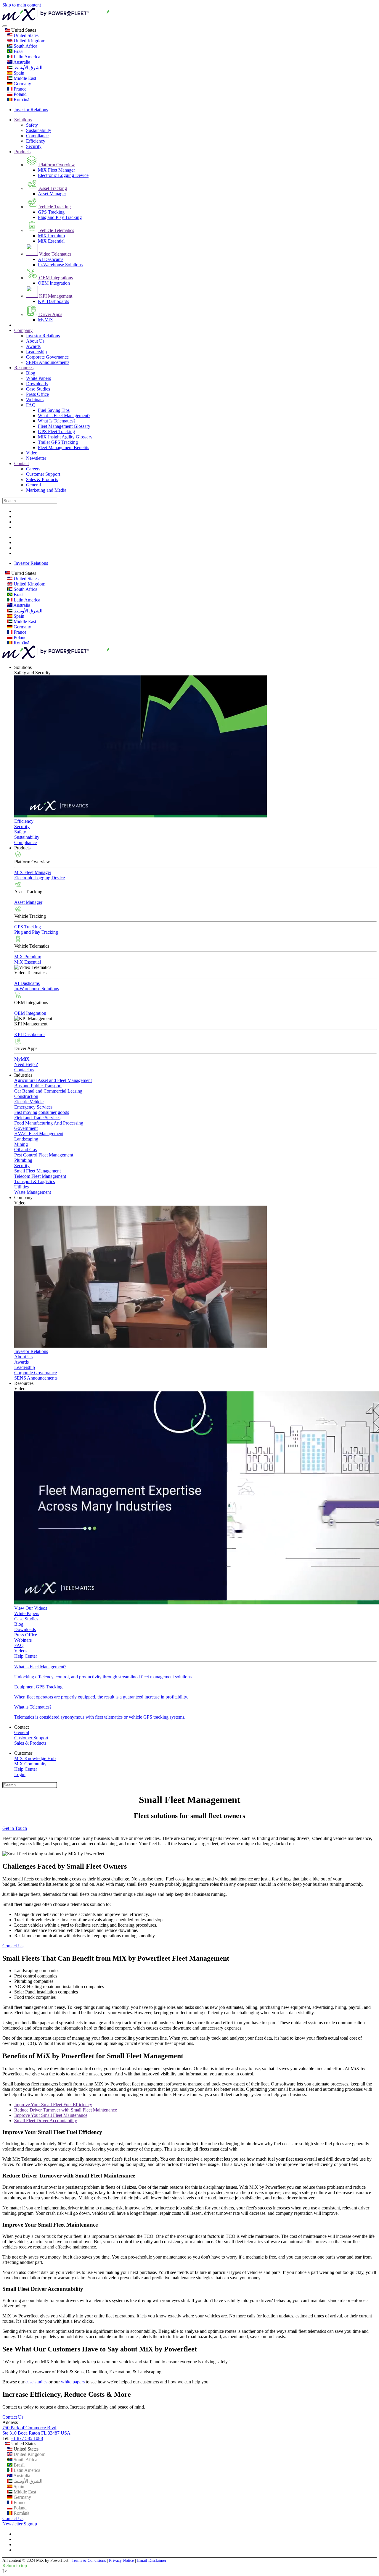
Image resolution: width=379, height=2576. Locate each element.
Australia (21, 62)
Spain (18, 73)
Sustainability (39, 130)
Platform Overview (56, 165)
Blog (31, 373)
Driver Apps (50, 314)
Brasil (19, 51)
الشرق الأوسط (27, 68)
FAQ (31, 405)
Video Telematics (55, 254)
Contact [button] (21, 1727)
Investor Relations (31, 110)
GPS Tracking (51, 212)
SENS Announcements (48, 362)
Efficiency (36, 141)
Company (23, 330)
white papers (73, 2382)
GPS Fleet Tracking (56, 432)
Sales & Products (42, 479)
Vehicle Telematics (56, 230)
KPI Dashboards (53, 301)
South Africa (25, 46)
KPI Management (55, 296)
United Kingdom (29, 41)
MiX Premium (51, 236)
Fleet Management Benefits (64, 447)
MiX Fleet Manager (56, 170)
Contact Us (13, 1946)
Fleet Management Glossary (64, 426)
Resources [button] (24, 1383)
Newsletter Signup (20, 2524)
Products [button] (22, 848)
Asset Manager (52, 194)
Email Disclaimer (152, 2560)
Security (34, 146)
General (33, 485)
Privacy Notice (121, 2560)
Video (32, 453)
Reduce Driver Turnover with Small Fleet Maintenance (66, 2110)
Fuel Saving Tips (54, 410)
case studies (36, 2382)
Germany (22, 84)
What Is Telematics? (57, 421)
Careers (33, 469)
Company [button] (23, 1197)
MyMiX (46, 320)
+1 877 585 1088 (27, 2438)
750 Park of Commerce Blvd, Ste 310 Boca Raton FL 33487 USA (36, 2430)
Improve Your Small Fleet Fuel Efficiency (53, 2105)
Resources (24, 368)
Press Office (37, 394)
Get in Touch (15, 1828)
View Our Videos (31, 1608)
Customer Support (43, 474)
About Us (35, 341)
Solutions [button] (23, 667)
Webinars (35, 400)
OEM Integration (54, 283)
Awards (33, 346)
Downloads (37, 384)
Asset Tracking (52, 188)
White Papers (38, 378)
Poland (20, 94)
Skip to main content (22, 5)
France (19, 89)
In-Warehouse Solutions (60, 265)
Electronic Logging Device (63, 175)
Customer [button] (23, 1753)
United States (23, 30)
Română (21, 100)
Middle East (24, 78)
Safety (32, 125)
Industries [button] (23, 1075)
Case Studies (38, 389)
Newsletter (36, 458)
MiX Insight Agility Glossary (65, 437)
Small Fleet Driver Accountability (46, 2121)
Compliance (37, 136)
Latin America (26, 57)
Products (22, 152)
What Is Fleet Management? (64, 416)
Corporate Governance (47, 357)
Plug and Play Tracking (60, 217)
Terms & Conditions (89, 2560)
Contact (21, 463)
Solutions (23, 120)
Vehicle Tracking (54, 207)
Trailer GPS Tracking (58, 442)
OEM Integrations (55, 278)
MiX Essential (51, 241)
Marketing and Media (46, 490)
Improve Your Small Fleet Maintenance (51, 2115)
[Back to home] (89, 19)
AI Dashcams (51, 259)
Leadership (36, 352)
